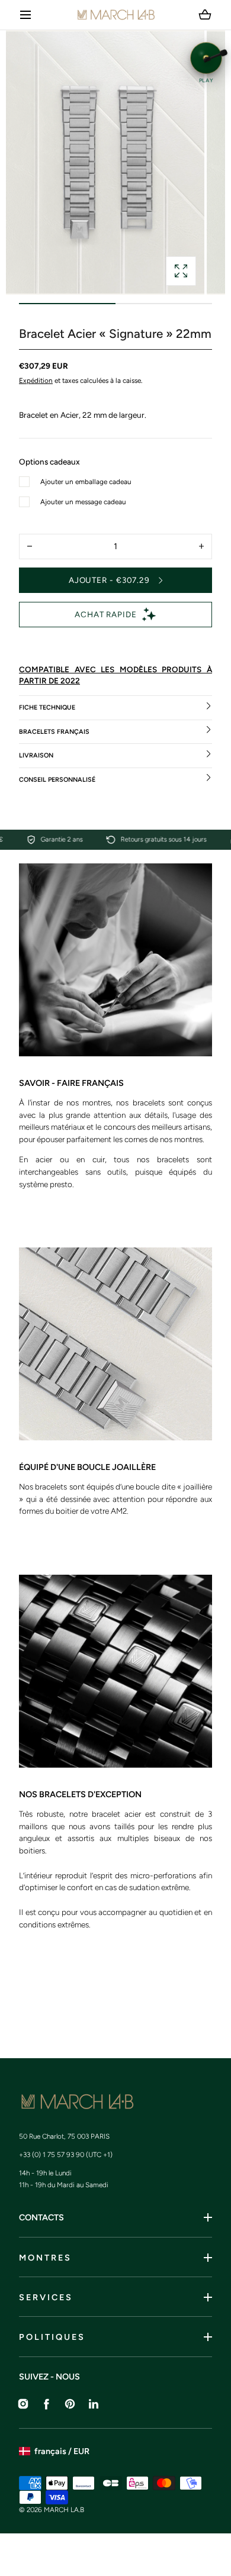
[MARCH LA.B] (116, 15)
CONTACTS (41, 2217)
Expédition (36, 381)
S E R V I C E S (45, 2297)
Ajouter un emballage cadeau (86, 482)
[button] (26, 15)
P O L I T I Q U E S (51, 2337)
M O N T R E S (44, 2258)
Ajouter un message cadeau (83, 502)
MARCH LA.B (64, 2510)
